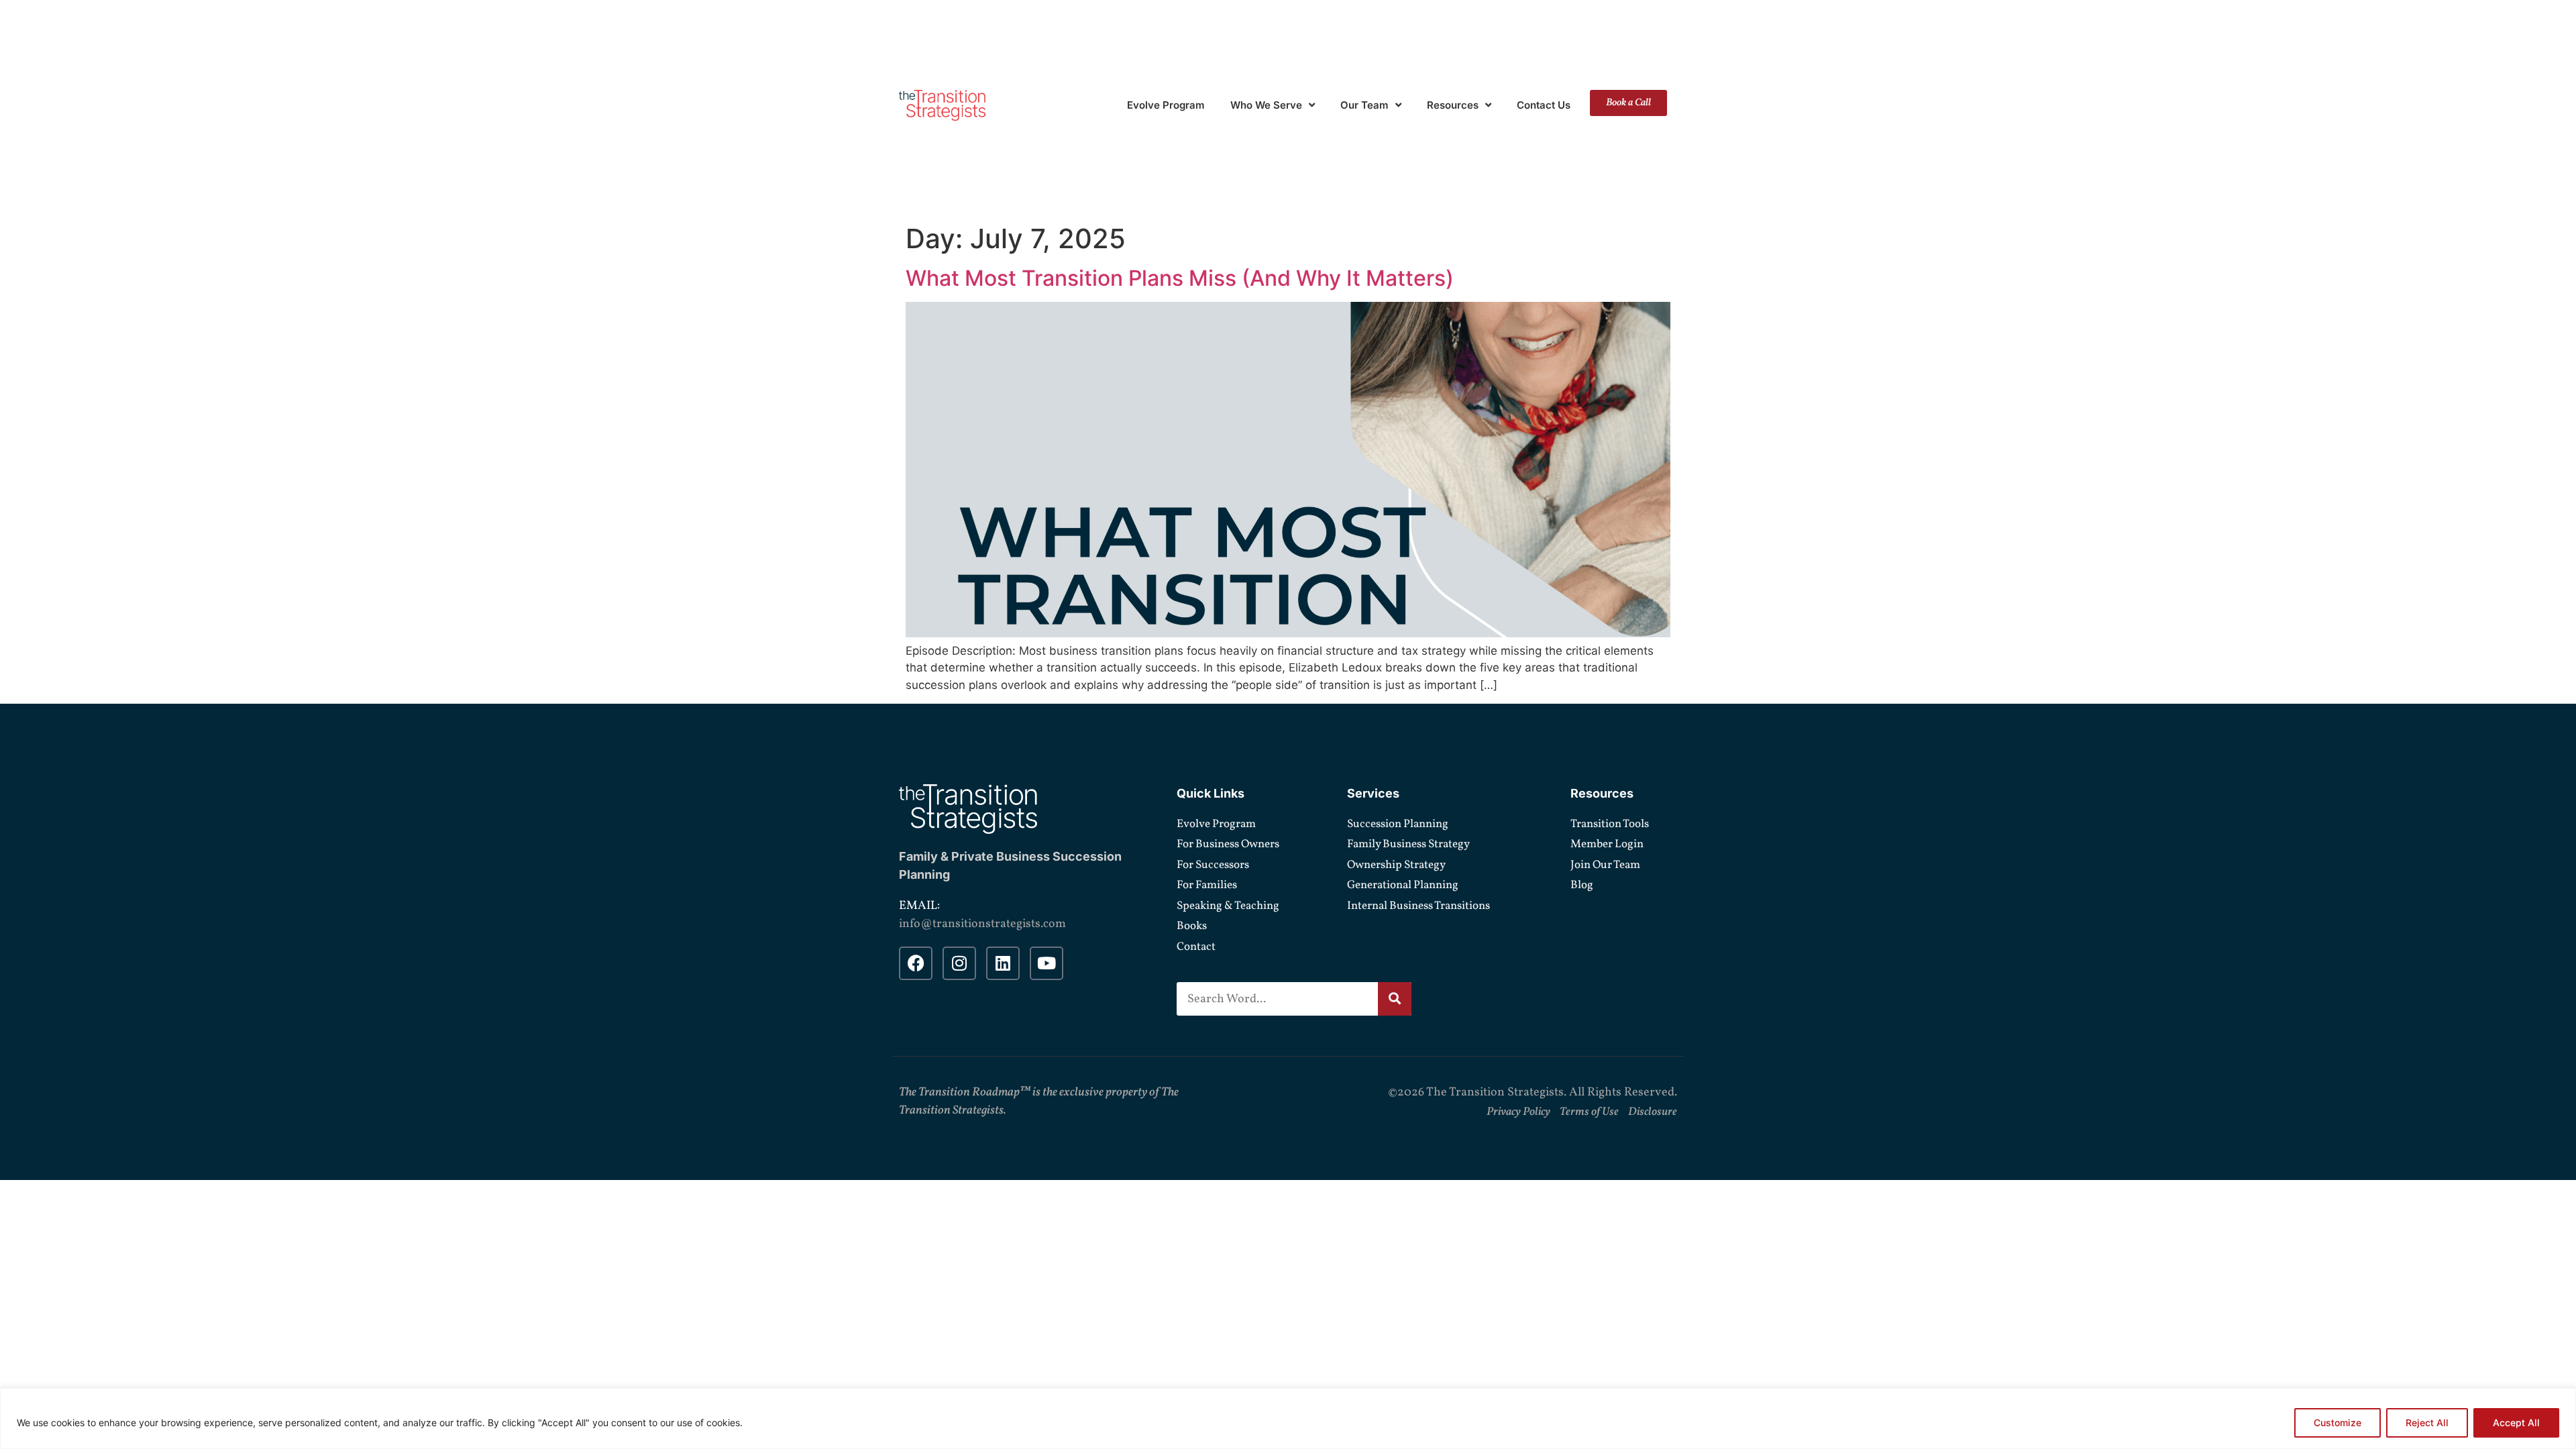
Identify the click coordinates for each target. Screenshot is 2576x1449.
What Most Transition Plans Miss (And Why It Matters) (1180, 278)
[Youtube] (1046, 963)
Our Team (1364, 105)
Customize (2338, 1423)
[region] (1288, 1418)
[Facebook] (916, 963)
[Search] (1395, 999)
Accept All (2516, 1423)
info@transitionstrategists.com (982, 924)
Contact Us (1544, 105)
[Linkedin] (1003, 963)
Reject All (2427, 1423)
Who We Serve (1266, 105)
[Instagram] (959, 963)
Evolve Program (1166, 105)
